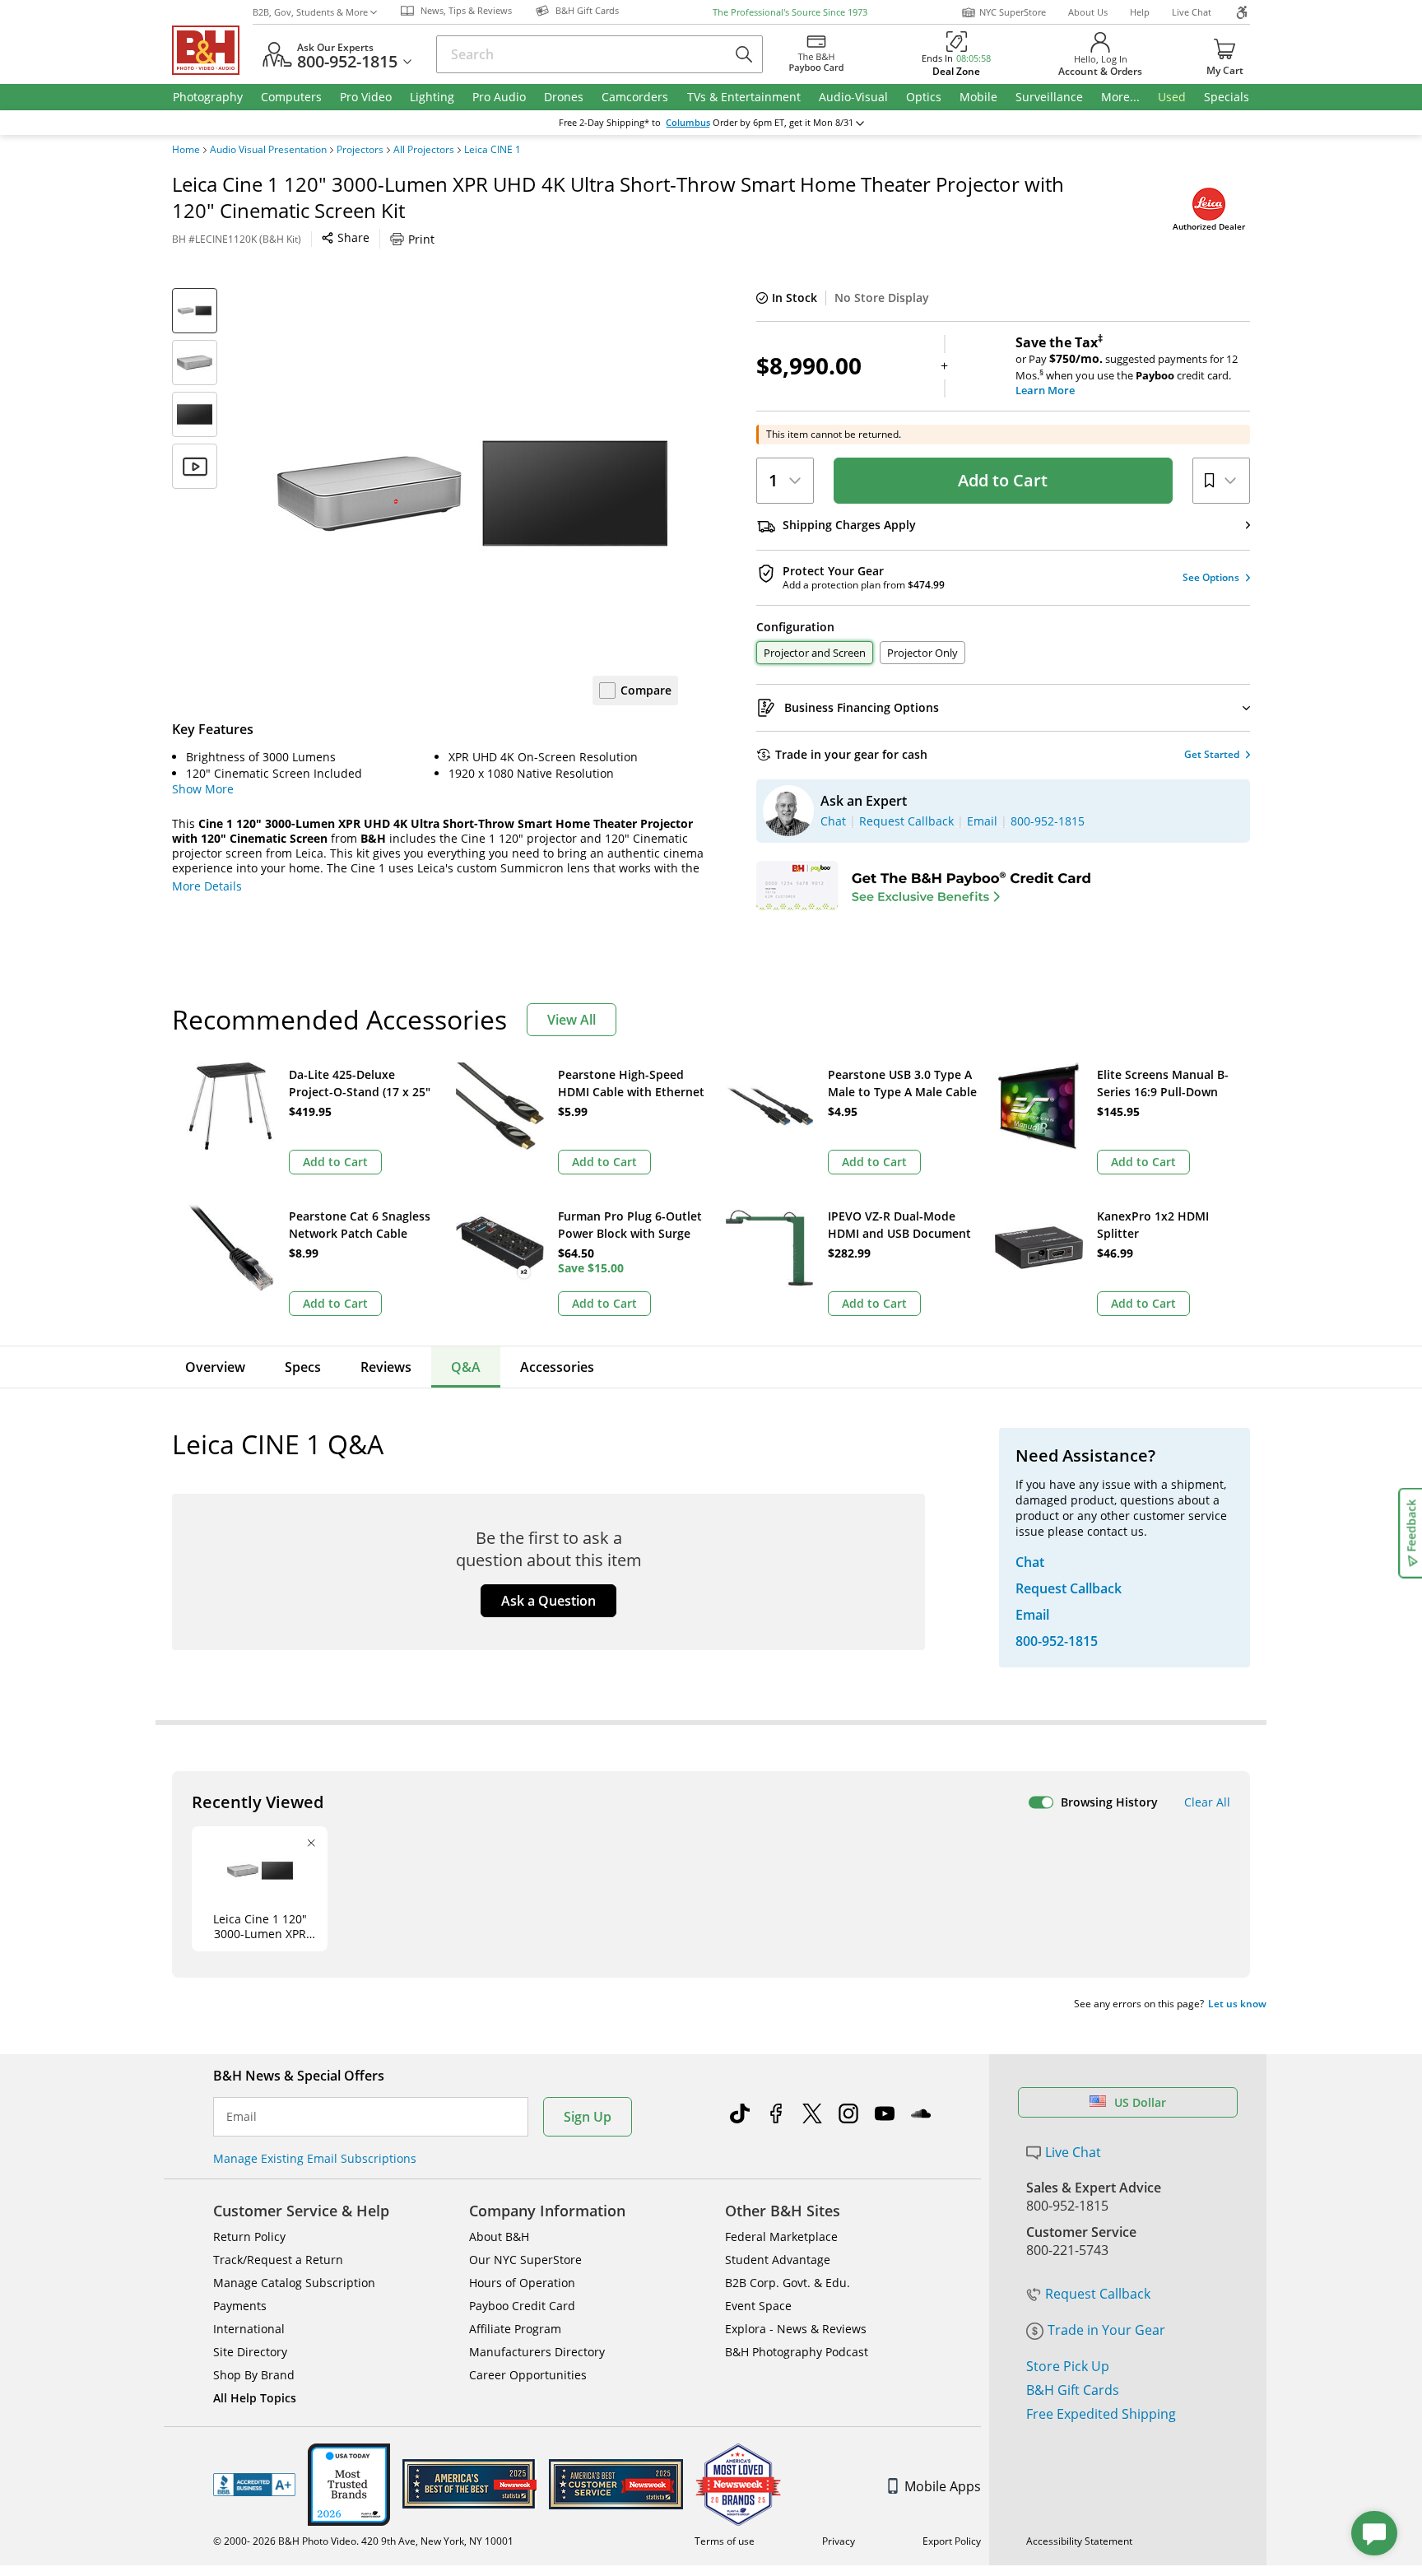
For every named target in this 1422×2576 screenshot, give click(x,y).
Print (421, 239)
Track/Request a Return (278, 2260)
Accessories (557, 1367)
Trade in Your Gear (1106, 2330)
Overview (215, 1367)
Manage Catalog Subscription (294, 2283)
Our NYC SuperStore (525, 2260)
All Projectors (424, 150)
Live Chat (1192, 12)
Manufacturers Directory (537, 2352)
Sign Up (588, 2117)
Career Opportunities (528, 2375)
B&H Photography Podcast (797, 2352)
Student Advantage (778, 2260)
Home (186, 150)
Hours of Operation (522, 2283)
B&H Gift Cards (1073, 2390)
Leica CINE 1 (493, 150)
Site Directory (250, 2352)
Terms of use (725, 2541)
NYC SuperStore (1013, 12)
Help (1140, 12)
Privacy (839, 2541)
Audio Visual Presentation (268, 150)
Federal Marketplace (781, 2237)
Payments (240, 2306)
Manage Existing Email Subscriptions (315, 2158)
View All (572, 1020)
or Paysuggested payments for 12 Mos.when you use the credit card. (1127, 366)
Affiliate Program (515, 2329)
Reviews (386, 1367)
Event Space (758, 2306)
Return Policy (249, 2237)
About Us (1088, 12)
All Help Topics (255, 2398)
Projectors (360, 150)
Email (242, 2117)
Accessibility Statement (1079, 2541)
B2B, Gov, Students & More (310, 12)
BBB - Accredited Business (254, 2485)
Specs (303, 1367)
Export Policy (952, 2541)
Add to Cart (1003, 480)
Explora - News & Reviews (796, 2329)
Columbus (688, 123)
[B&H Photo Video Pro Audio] (212, 50)
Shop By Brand (254, 2375)
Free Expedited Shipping (1101, 2414)
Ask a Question (548, 1601)
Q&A (466, 1367)
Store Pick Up (1068, 2366)
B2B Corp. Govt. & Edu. (788, 2283)
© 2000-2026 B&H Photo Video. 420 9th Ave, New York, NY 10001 (363, 2541)
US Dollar (1140, 2102)
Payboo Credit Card (522, 2306)
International (249, 2329)
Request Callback (1098, 2294)
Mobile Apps (943, 2486)
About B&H (499, 2237)
